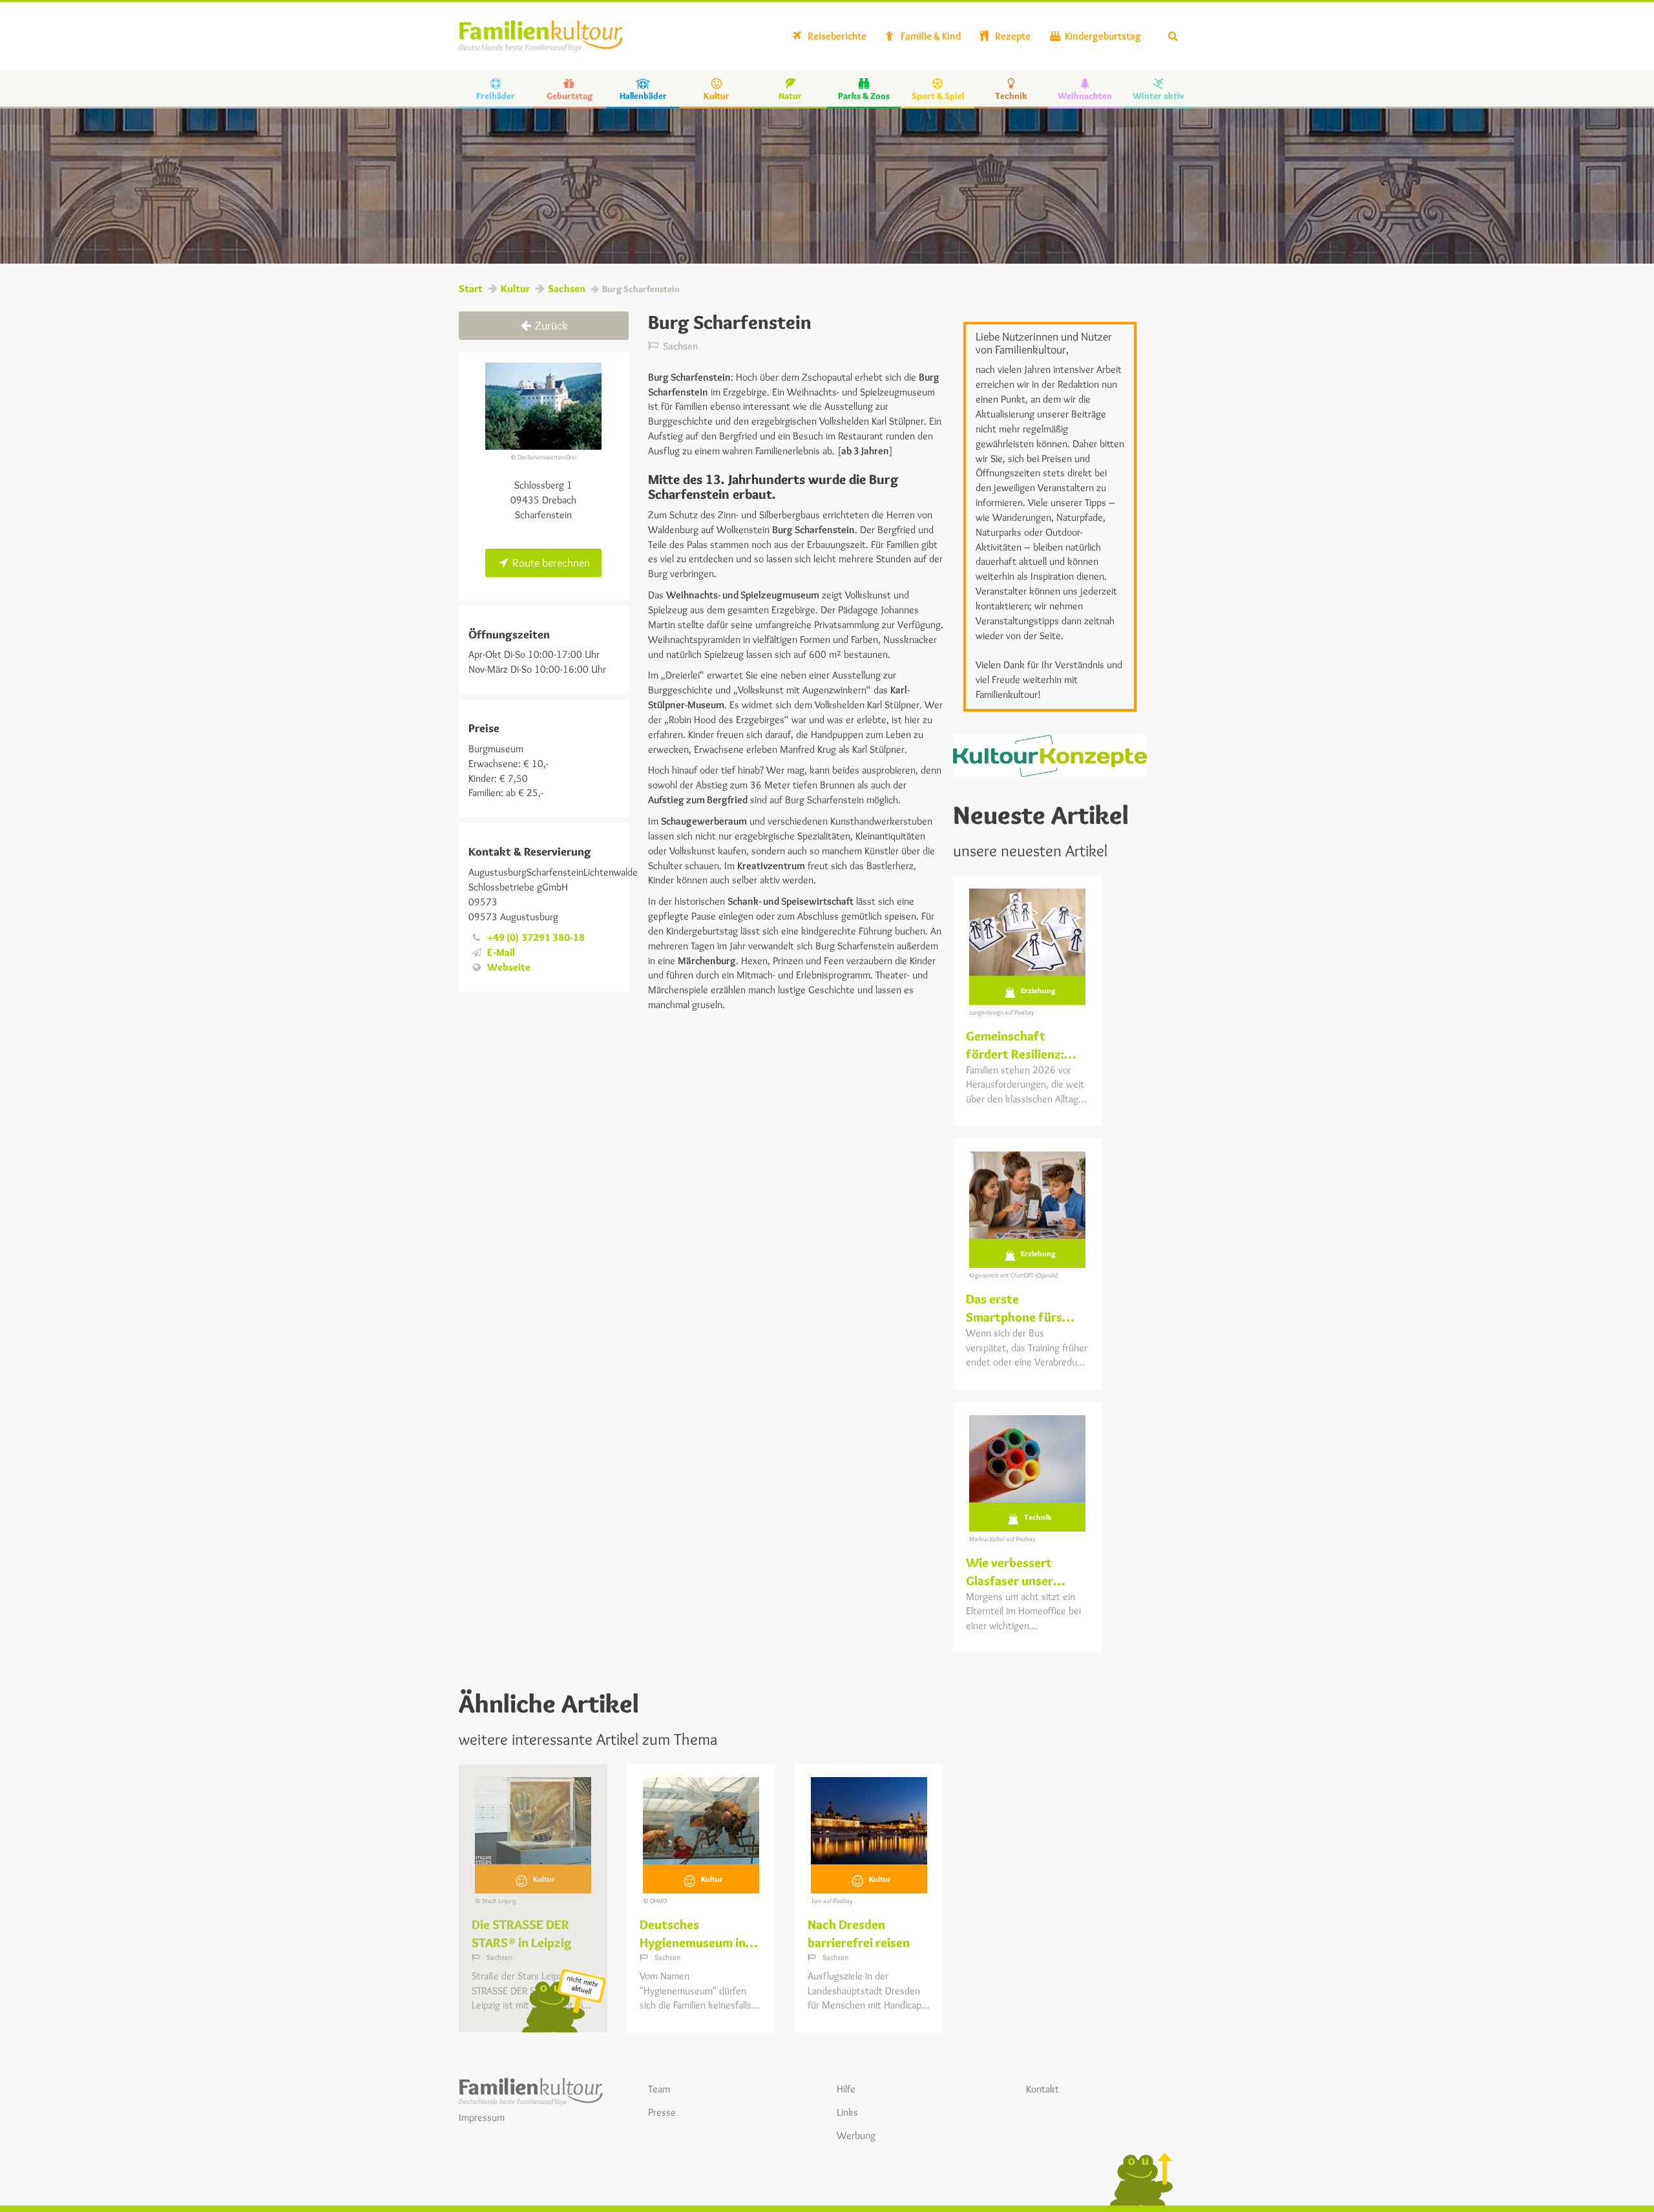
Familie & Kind (930, 36)
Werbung (856, 2135)
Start (471, 289)
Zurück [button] (550, 326)
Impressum (482, 2117)
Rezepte (1012, 36)
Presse (662, 2112)
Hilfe (846, 2089)
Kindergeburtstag (1102, 36)
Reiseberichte (836, 36)
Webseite (509, 967)
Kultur (515, 289)
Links (847, 2112)
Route (550, 563)
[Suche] (1173, 36)
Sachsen (567, 289)
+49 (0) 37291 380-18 (536, 937)
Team (659, 2089)
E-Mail (501, 952)
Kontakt (1042, 2089)
